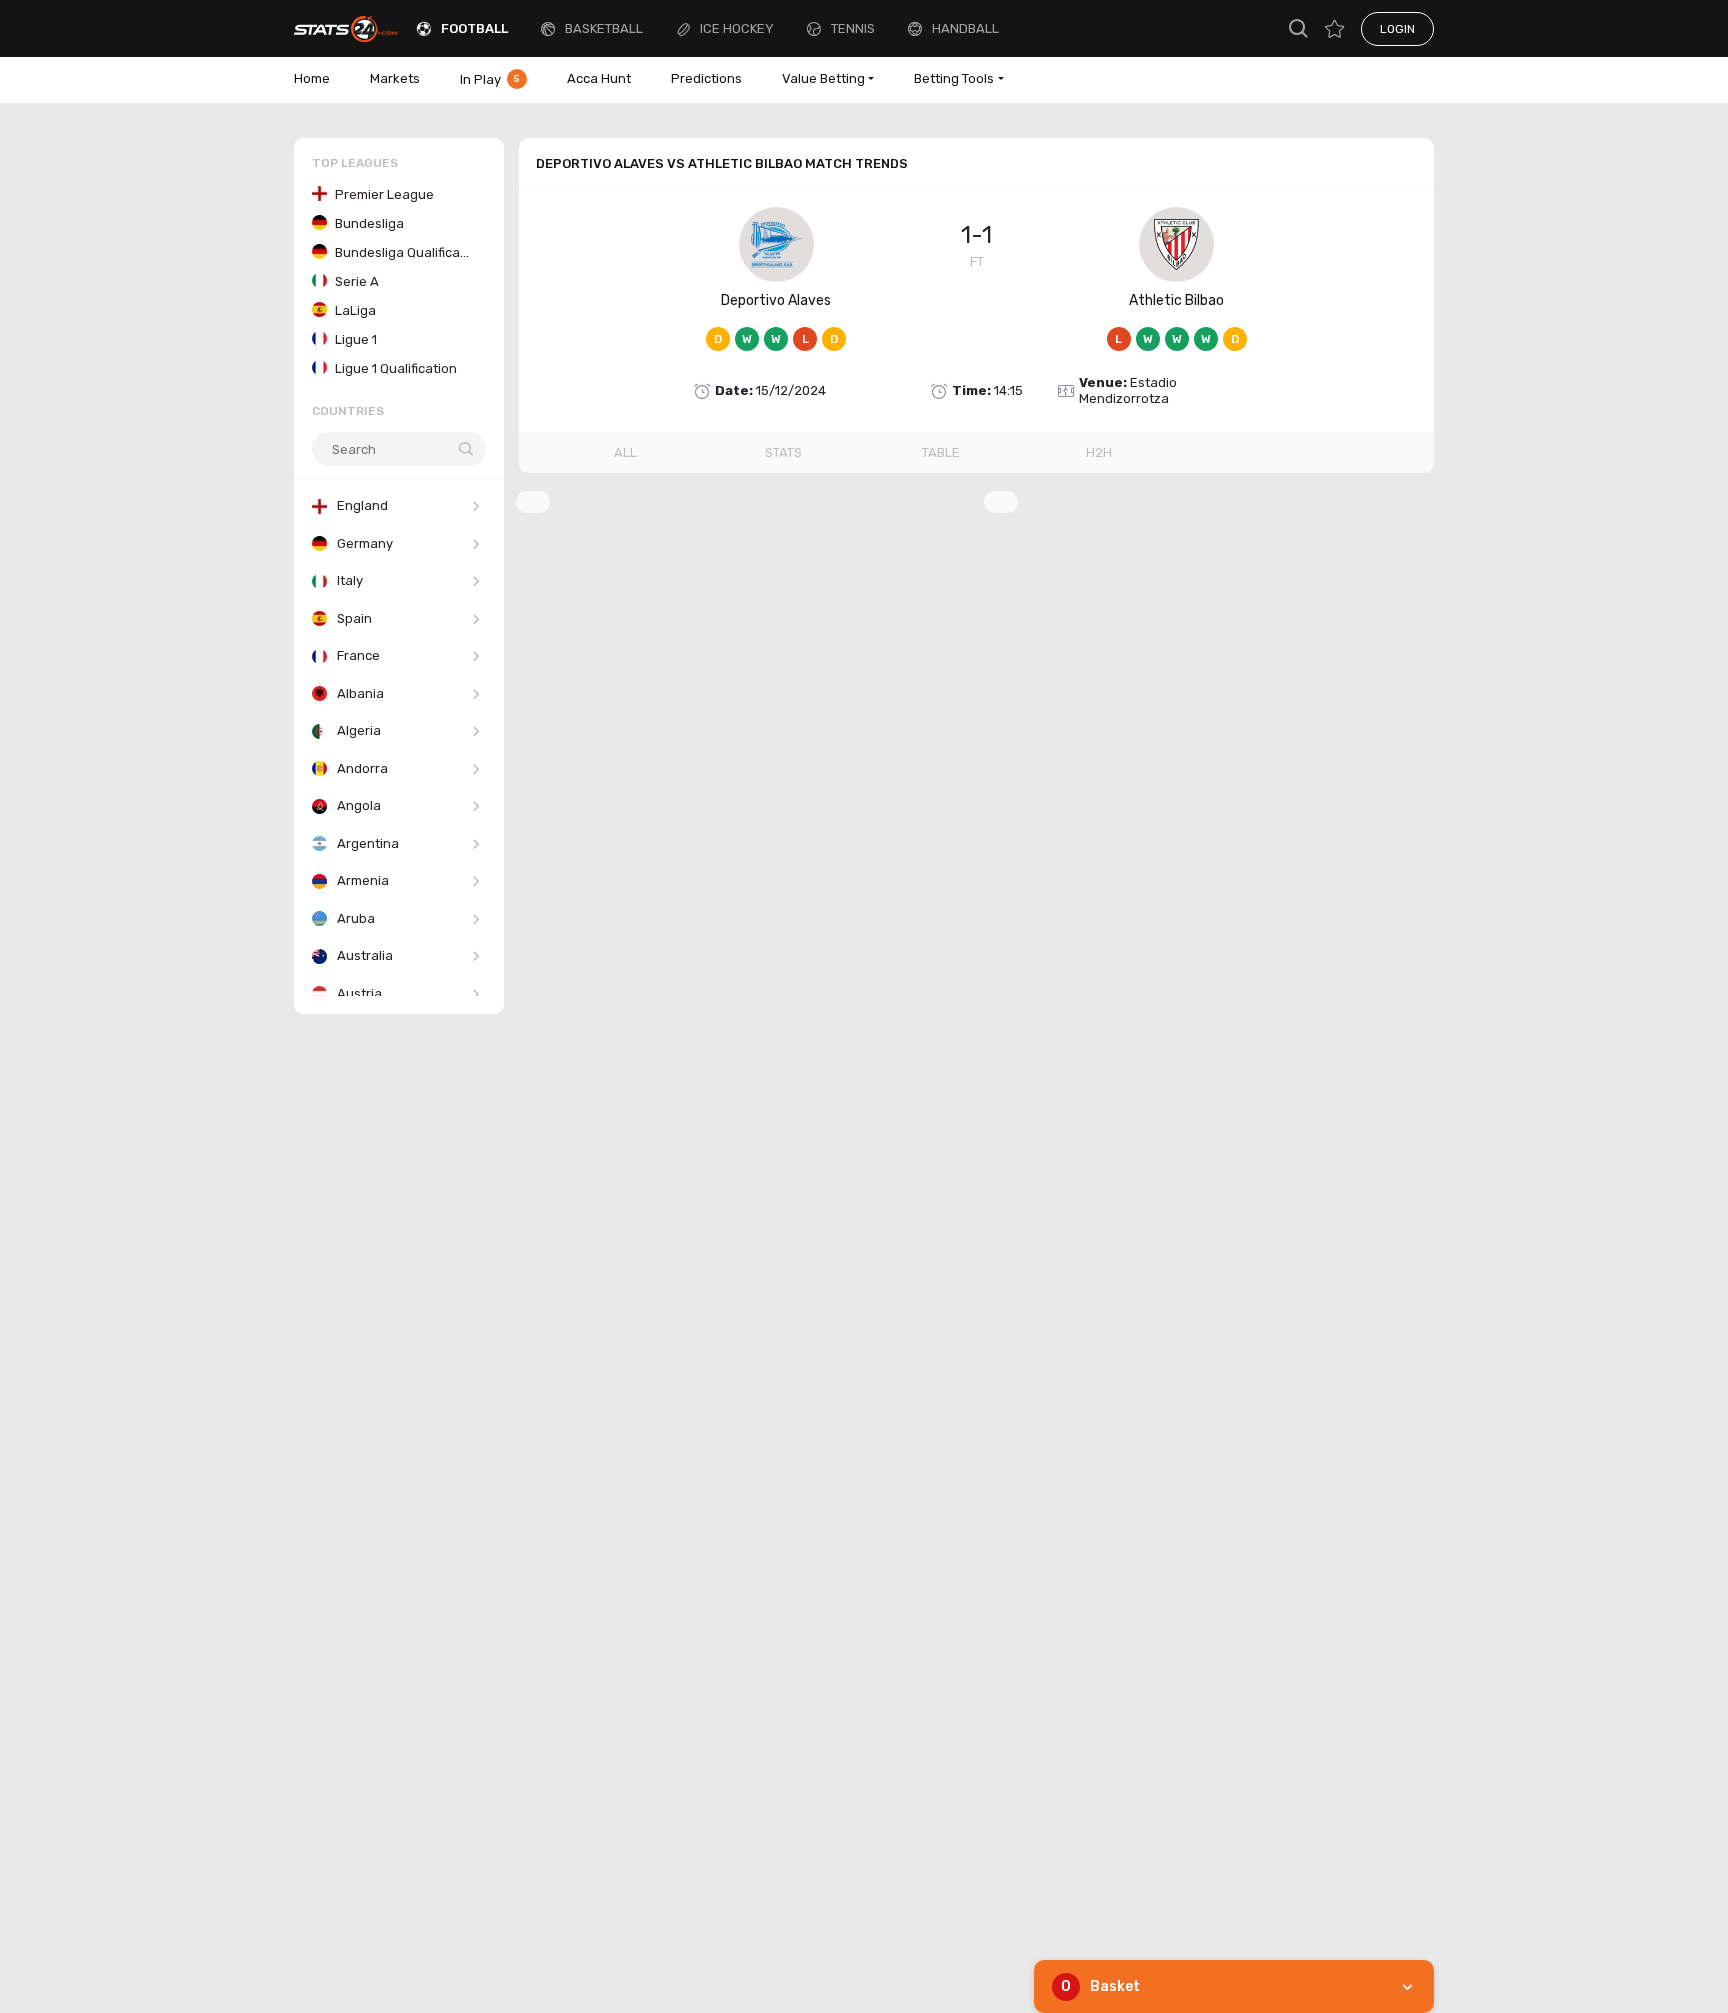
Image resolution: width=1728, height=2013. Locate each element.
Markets (395, 78)
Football (474, 28)
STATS (783, 452)
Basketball (604, 28)
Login (1397, 29)
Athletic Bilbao (1176, 300)
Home (312, 78)
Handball (965, 28)
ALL (625, 452)
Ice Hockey (737, 28)
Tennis (853, 28)
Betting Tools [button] (954, 78)
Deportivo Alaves (776, 300)
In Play (490, 79)
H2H (1099, 452)
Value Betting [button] (823, 78)
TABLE (941, 452)
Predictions (706, 78)
